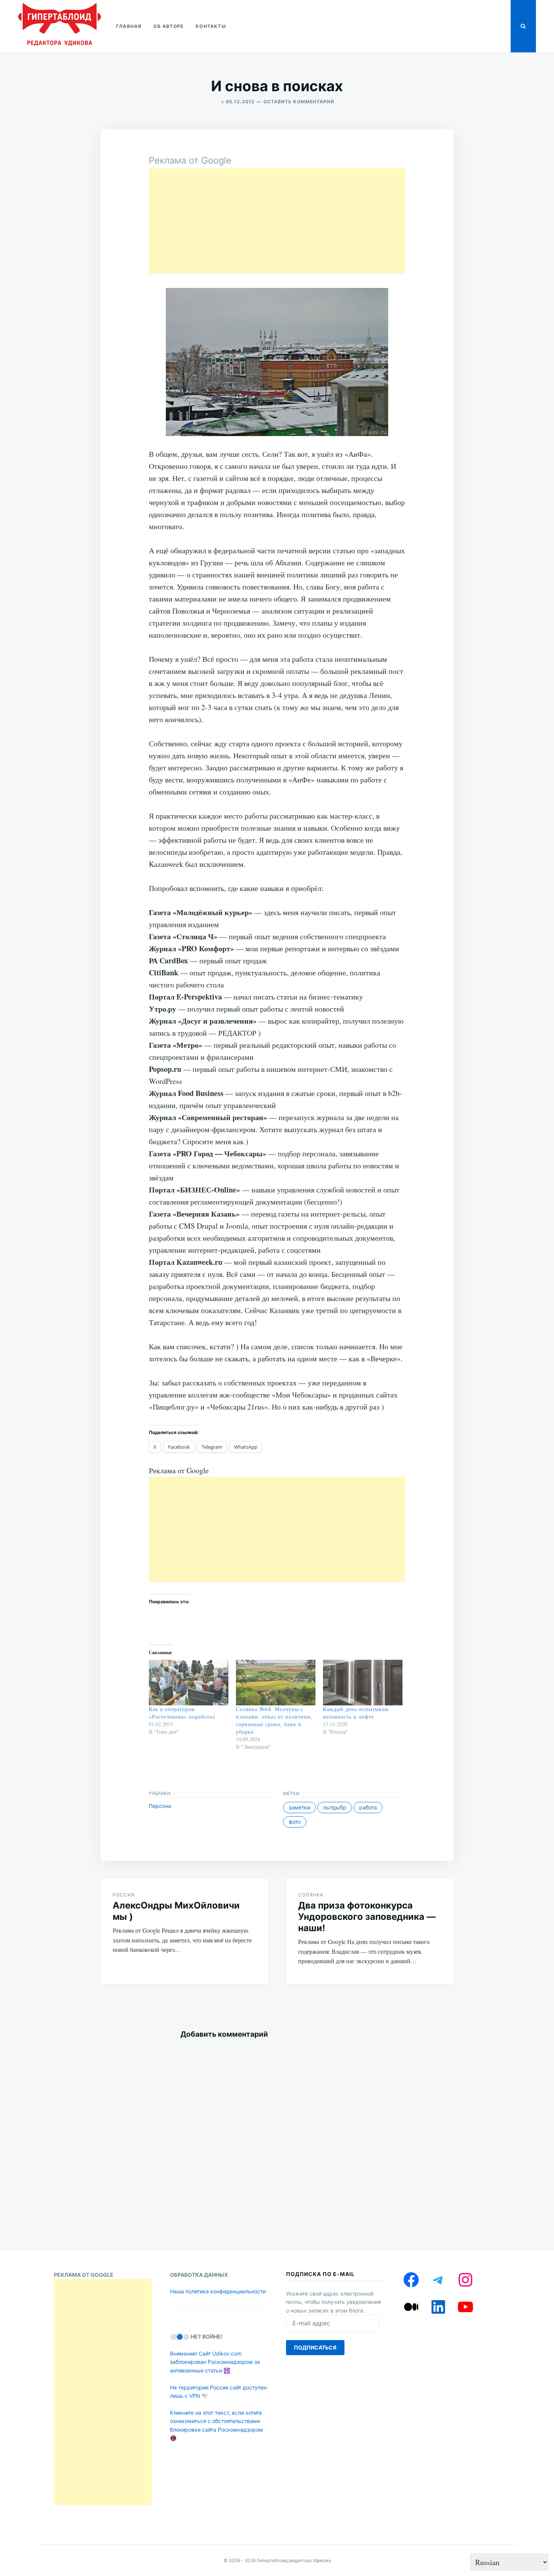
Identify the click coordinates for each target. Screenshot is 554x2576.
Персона (160, 1806)
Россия (124, 1895)
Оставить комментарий (299, 102)
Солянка (311, 1895)
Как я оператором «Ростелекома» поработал (182, 1713)
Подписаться (315, 2347)
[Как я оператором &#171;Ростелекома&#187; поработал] (189, 1683)
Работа (368, 1807)
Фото (295, 1822)
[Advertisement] (277, 221)
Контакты (211, 26)
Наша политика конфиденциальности (218, 2291)
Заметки (299, 1807)
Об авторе (168, 26)
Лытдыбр (335, 1807)
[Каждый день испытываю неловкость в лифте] (363, 1683)
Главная (129, 26)
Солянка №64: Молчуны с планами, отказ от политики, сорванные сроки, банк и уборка (274, 1720)
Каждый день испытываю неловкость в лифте (356, 1713)
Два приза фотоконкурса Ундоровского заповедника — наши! (367, 1917)
